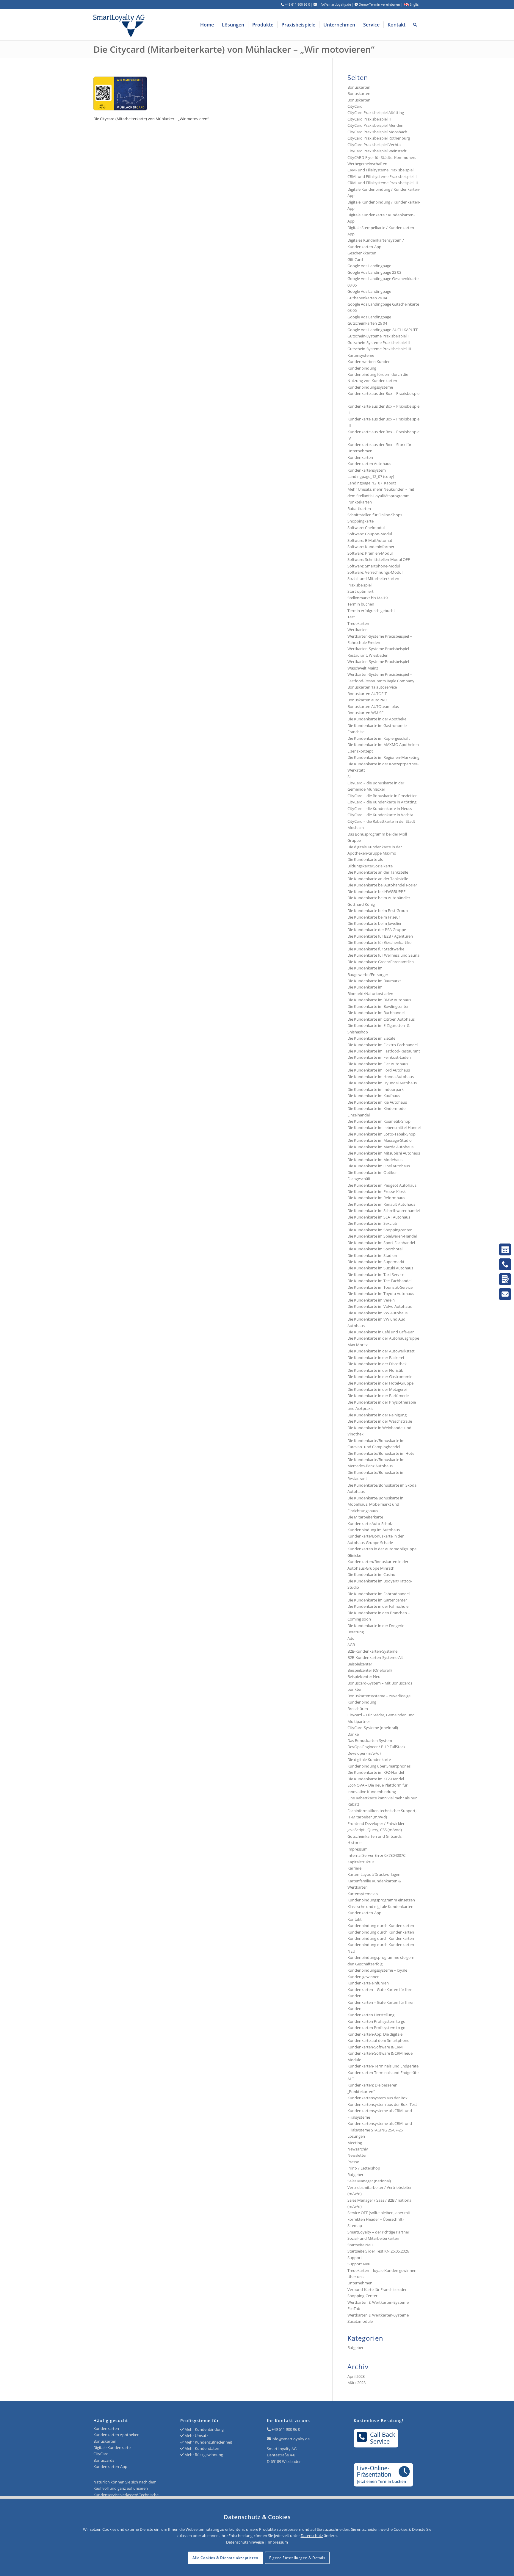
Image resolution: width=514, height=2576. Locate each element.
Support (355, 2258)
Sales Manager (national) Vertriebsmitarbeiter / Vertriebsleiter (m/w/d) (380, 2187)
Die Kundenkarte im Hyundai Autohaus (382, 1083)
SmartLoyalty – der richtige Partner (378, 2232)
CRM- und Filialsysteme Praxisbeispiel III (383, 183)
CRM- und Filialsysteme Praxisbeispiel (380, 170)
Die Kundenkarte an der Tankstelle (378, 872)
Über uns (355, 2277)
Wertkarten (358, 630)
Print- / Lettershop (364, 2168)
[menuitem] (207, 25)
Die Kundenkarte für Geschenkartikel (380, 942)
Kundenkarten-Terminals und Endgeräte (383, 2066)
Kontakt (355, 1919)
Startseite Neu (360, 2245)
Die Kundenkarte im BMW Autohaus (379, 1000)
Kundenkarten (360, 457)
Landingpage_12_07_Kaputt (372, 483)
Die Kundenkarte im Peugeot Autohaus (382, 1185)
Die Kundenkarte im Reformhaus (376, 1198)
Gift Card (355, 259)
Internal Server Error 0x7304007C (376, 1855)
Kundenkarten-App (110, 2466)
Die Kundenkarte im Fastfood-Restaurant (384, 1051)
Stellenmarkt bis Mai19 (368, 598)
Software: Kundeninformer (371, 547)
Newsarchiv (358, 2149)
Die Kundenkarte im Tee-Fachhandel (379, 1281)
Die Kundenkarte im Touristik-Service (380, 1287)
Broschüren (358, 1709)
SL (350, 777)
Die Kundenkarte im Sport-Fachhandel (381, 1243)
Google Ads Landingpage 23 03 (374, 272)
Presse (353, 2162)
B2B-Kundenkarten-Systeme (372, 1651)
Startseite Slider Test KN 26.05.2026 (378, 2251)
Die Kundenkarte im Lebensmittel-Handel (384, 1127)
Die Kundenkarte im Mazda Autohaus (380, 1147)
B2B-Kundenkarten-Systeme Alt (375, 1657)
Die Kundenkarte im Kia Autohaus (377, 1102)
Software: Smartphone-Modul (374, 566)
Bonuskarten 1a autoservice (372, 687)
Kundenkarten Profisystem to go (376, 2021)
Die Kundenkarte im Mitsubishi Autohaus (384, 1153)
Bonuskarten (359, 87)
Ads (351, 1638)
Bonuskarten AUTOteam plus (373, 706)
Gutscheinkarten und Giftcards (374, 1836)
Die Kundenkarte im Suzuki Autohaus (380, 1268)
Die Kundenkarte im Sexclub (372, 1223)
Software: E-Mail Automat (370, 540)
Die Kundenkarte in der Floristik (375, 1370)
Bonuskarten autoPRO (367, 700)
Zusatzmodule (360, 2321)
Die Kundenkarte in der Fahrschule (378, 1606)
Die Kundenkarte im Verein (371, 1300)
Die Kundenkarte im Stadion (372, 1255)
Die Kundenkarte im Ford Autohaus (379, 1070)
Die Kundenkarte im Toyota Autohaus (381, 1294)
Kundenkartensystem (367, 470)
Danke (353, 1734)
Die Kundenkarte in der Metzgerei (377, 1389)
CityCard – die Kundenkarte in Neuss (380, 808)
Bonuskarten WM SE (365, 713)
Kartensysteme (361, 355)
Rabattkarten (359, 509)
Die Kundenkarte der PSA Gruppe (377, 930)
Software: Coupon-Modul (370, 534)
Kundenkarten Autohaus (369, 464)
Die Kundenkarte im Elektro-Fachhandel (383, 1045)
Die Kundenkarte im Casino (371, 1574)
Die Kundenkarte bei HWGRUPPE (376, 891)
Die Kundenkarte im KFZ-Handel (376, 1772)
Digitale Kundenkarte (112, 2447)
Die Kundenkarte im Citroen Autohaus (381, 1019)
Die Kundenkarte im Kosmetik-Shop (379, 1121)
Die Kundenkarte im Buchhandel (376, 1013)
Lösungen (356, 2136)
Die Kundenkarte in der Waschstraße (380, 1421)
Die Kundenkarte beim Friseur (374, 917)
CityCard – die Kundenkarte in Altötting (382, 802)
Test (351, 617)
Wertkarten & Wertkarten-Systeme (378, 2315)
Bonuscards (104, 2460)
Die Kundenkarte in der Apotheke (377, 719)
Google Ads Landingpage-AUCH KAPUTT (383, 330)
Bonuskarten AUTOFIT (367, 694)
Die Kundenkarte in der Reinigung (377, 1415)
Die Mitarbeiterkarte (365, 1517)
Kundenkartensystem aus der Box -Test (382, 2104)
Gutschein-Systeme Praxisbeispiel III (379, 349)
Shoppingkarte (361, 521)
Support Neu (359, 2264)
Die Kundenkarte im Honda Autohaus (381, 1077)
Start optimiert (361, 591)
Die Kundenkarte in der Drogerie (376, 1626)
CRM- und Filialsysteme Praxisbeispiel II (382, 176)
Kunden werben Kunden (369, 362)
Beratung (356, 1632)
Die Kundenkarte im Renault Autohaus (381, 1204)
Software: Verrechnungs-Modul (375, 572)
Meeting (355, 2143)
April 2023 (356, 2376)
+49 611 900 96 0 (286, 2429)
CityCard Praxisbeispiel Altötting (376, 112)
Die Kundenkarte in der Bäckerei (376, 1357)
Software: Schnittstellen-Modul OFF (379, 559)
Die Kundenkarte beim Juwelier (374, 923)
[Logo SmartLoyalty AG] (159, 25)
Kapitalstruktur (361, 1862)
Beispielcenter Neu (364, 1676)
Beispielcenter (360, 1664)
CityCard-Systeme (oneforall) (373, 1728)
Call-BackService (383, 2438)
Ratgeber (355, 2175)
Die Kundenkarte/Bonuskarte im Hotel (381, 1453)
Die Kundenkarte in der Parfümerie (378, 1396)
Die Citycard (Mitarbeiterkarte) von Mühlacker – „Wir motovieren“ (234, 49)
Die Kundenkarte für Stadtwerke (376, 949)
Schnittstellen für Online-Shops (375, 515)
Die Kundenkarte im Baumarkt (374, 981)
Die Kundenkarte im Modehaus (375, 1160)
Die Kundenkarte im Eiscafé (371, 1038)
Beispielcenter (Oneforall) (370, 1670)
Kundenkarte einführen (368, 1983)
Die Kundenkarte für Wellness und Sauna (383, 955)
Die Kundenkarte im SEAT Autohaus (379, 1217)
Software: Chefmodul (366, 528)
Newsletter (357, 2155)
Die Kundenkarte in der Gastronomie (380, 1377)
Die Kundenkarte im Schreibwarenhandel (384, 1210)
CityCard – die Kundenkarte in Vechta (380, 815)
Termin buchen (361, 604)
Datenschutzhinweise (245, 2542)
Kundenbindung (362, 368)
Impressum (358, 1849)
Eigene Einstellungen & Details (297, 2558)
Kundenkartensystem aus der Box (377, 2098)
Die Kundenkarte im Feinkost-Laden (379, 1057)
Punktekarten (360, 502)
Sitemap (355, 2225)
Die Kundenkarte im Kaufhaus (374, 1096)
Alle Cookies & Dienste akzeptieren (225, 2558)
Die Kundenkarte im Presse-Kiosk (377, 1191)
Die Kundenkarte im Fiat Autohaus (378, 1064)
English (415, 4)
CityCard (355, 106)
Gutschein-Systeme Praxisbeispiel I (378, 336)
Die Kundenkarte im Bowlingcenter (378, 1006)
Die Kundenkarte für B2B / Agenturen (380, 936)
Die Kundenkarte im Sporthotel (375, 1249)
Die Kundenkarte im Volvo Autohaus (380, 1306)
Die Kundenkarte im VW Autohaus (377, 1313)
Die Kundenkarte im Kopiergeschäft (379, 738)
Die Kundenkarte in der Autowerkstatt (381, 1351)
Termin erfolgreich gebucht (371, 611)
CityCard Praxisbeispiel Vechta (374, 145)
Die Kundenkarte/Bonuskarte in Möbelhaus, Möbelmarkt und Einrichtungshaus (375, 1504)
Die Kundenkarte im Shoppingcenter (380, 1230)
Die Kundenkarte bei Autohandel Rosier (382, 885)
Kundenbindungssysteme (370, 387)
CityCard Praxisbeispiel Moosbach (377, 132)
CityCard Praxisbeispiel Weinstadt (377, 151)
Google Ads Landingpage (369, 266)
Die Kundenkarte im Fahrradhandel (379, 1594)
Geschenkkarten (362, 253)
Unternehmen (360, 2283)
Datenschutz (312, 2536)
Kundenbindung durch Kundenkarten (381, 1926)
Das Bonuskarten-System (370, 1740)
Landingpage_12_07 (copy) (371, 476)
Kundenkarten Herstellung (371, 2015)
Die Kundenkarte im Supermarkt (376, 1262)
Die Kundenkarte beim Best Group (378, 911)
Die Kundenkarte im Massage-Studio (380, 1140)
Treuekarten (358, 623)
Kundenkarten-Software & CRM (375, 2047)
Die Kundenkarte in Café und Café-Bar (381, 1332)
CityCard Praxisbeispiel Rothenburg (379, 138)
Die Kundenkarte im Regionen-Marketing (383, 757)
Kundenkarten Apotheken (116, 2435)
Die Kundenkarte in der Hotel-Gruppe (380, 1383)
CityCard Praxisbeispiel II (369, 119)
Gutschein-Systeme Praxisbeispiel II (379, 342)
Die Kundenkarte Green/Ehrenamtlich (381, 962)
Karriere (354, 1868)
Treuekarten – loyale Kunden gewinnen (382, 2270)
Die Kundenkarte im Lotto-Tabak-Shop (381, 1134)
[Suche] (415, 25)
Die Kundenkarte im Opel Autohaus (379, 1166)
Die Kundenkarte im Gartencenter (377, 1600)
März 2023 (356, 2383)
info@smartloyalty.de (291, 2439)
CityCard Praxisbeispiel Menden (375, 125)
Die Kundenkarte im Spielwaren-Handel (382, 1236)
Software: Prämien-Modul (370, 553)
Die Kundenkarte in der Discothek (377, 1364)
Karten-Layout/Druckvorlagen (374, 1874)
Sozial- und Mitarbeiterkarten (373, 2238)
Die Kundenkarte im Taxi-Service (376, 1274)
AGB (351, 1645)
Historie (354, 1843)
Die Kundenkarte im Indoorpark (376, 1089)
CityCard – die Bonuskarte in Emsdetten (383, 796)
